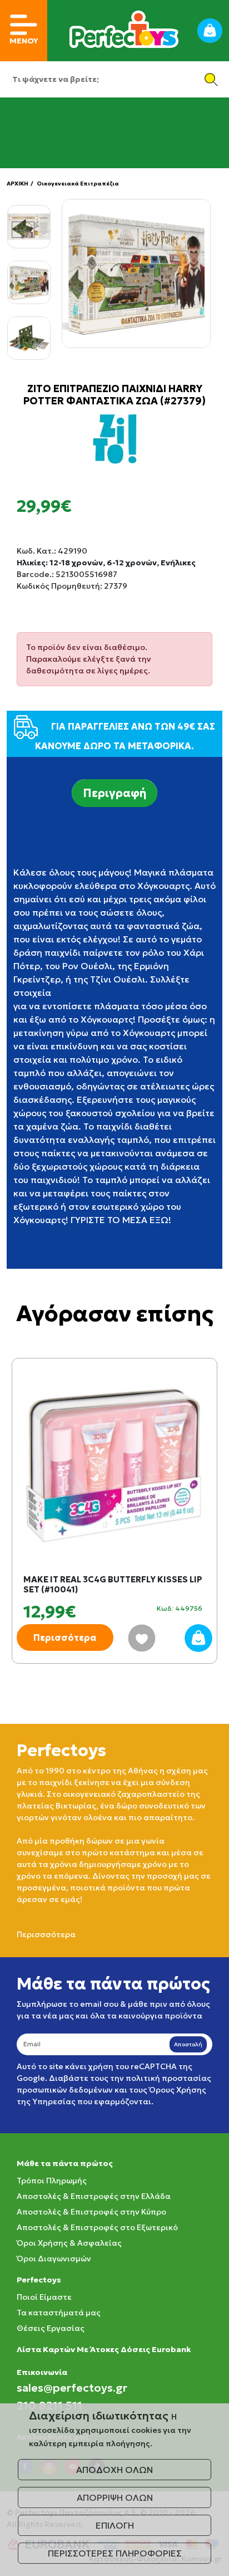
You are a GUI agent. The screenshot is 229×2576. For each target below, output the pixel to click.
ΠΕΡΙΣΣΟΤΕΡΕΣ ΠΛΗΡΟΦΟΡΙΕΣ (115, 2553)
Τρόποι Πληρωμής (52, 2181)
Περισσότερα (65, 1638)
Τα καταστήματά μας (59, 2313)
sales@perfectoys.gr (72, 2388)
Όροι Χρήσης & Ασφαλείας (69, 2243)
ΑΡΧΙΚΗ (18, 184)
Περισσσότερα (46, 1934)
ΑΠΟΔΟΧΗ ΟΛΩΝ (114, 2470)
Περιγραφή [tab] (114, 793)
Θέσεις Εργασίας (51, 2328)
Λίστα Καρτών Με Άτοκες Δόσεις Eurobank (104, 2349)
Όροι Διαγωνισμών (54, 2259)
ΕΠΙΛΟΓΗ (115, 2525)
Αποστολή (188, 2044)
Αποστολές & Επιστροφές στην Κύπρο (91, 2212)
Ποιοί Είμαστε (44, 2297)
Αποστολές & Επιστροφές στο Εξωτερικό (97, 2227)
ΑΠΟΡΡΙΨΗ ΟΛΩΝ (115, 2497)
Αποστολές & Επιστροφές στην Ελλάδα (94, 2196)
